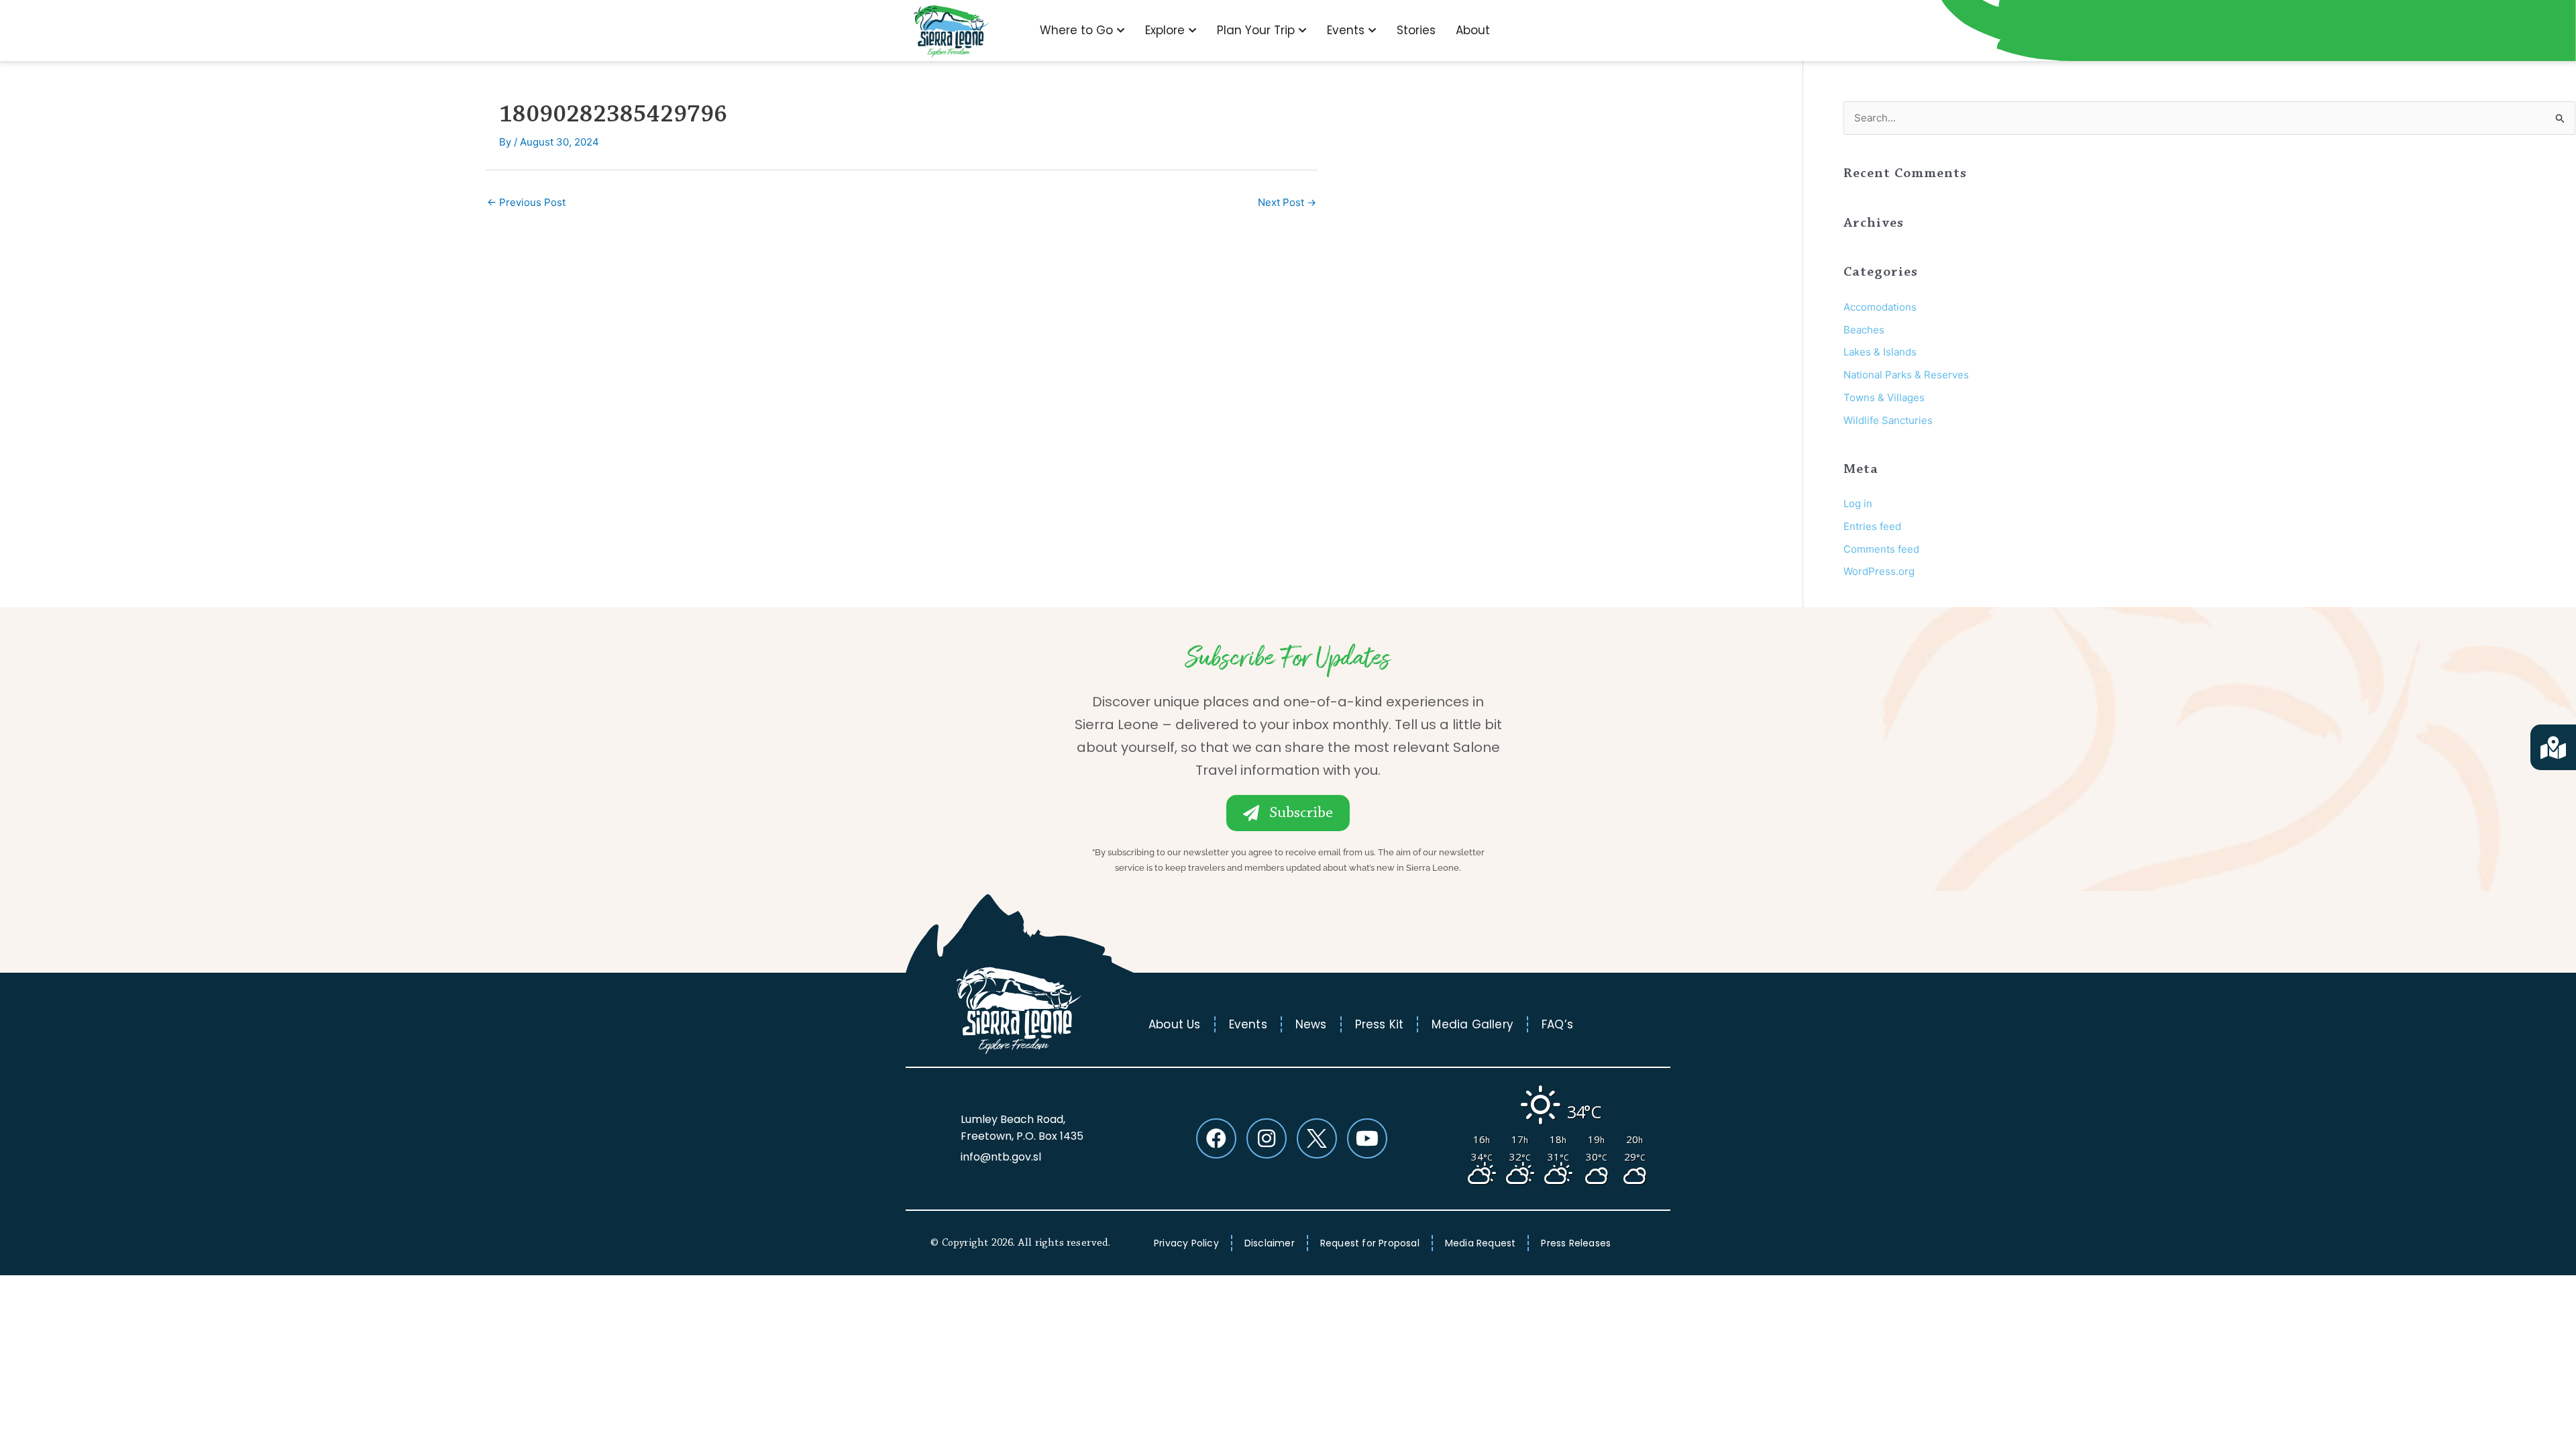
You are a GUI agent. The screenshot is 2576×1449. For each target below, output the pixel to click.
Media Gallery (1472, 1024)
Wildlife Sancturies (1888, 420)
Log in (1858, 503)
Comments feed (1881, 549)
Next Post (1287, 202)
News (1311, 1024)
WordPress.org (1879, 571)
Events (1248, 1024)
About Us (1175, 1024)
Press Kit (1380, 1024)
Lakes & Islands (1880, 352)
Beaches (1864, 330)
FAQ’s (1557, 1024)
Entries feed (1872, 526)
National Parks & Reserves (1906, 375)
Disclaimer (1270, 1243)
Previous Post (526, 202)
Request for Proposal (1370, 1243)
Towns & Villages (1884, 397)
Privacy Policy (1186, 1243)
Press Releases (1576, 1243)
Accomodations (1880, 307)
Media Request (1481, 1243)
